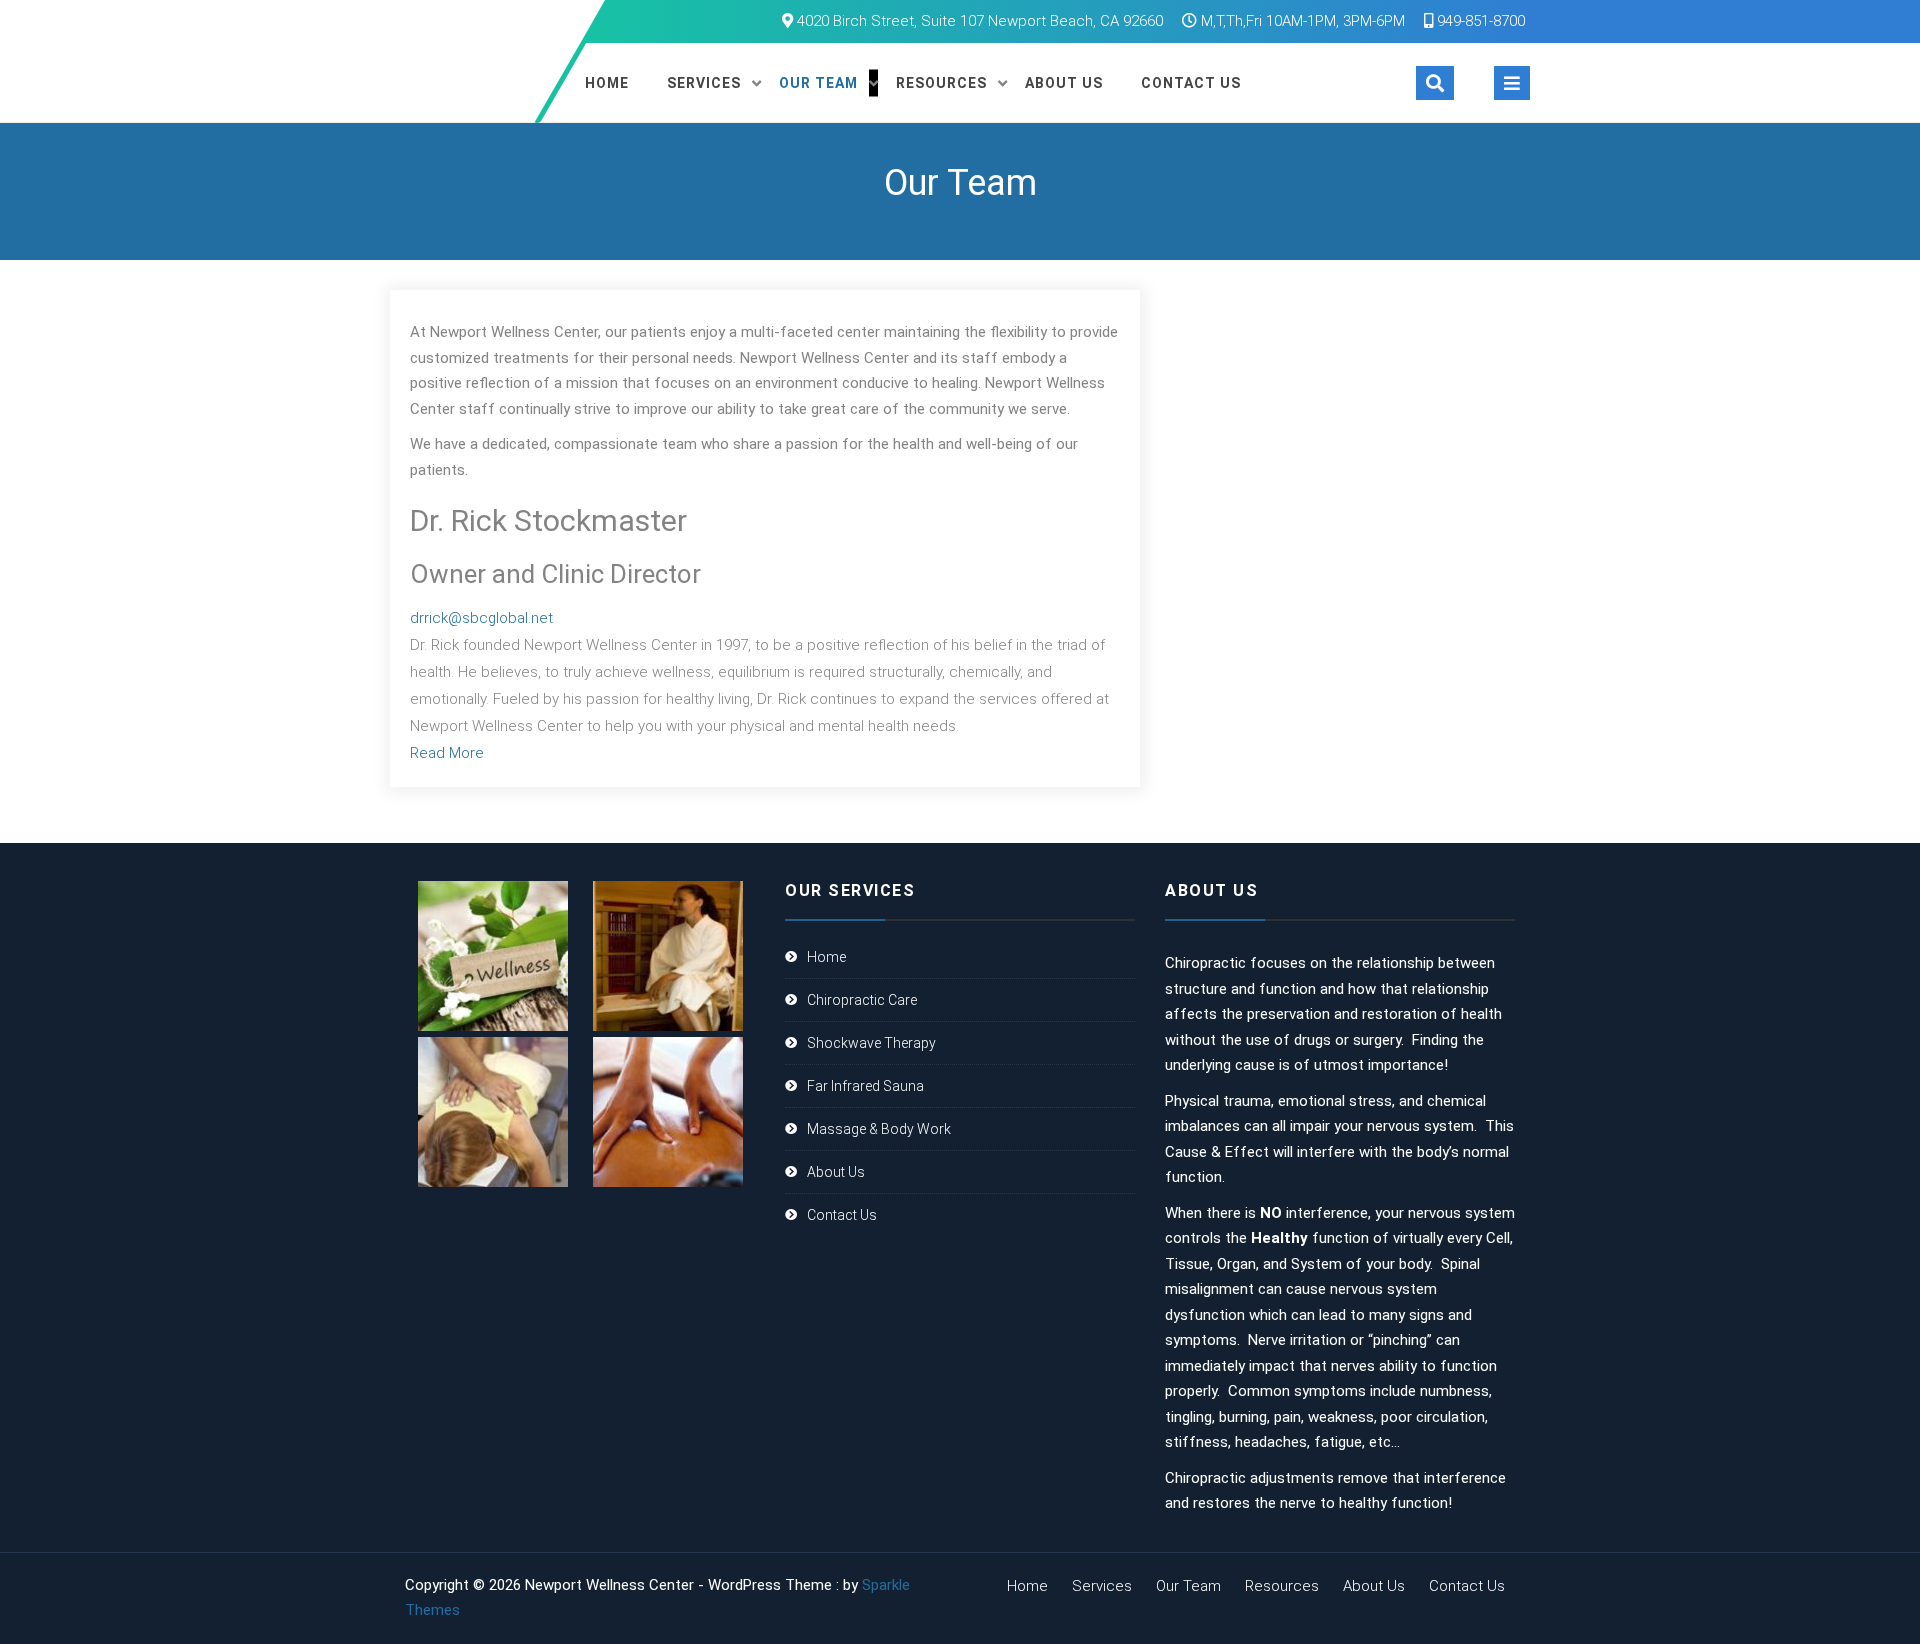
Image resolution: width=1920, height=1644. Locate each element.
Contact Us (1191, 83)
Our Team (818, 83)
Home (607, 83)
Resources (941, 83)
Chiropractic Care (862, 1000)
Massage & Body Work (879, 1129)
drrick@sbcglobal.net (481, 618)
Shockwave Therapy (871, 1043)
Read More (447, 753)
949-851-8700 (1479, 21)
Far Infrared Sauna (865, 1086)
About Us (1064, 83)
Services (704, 83)
